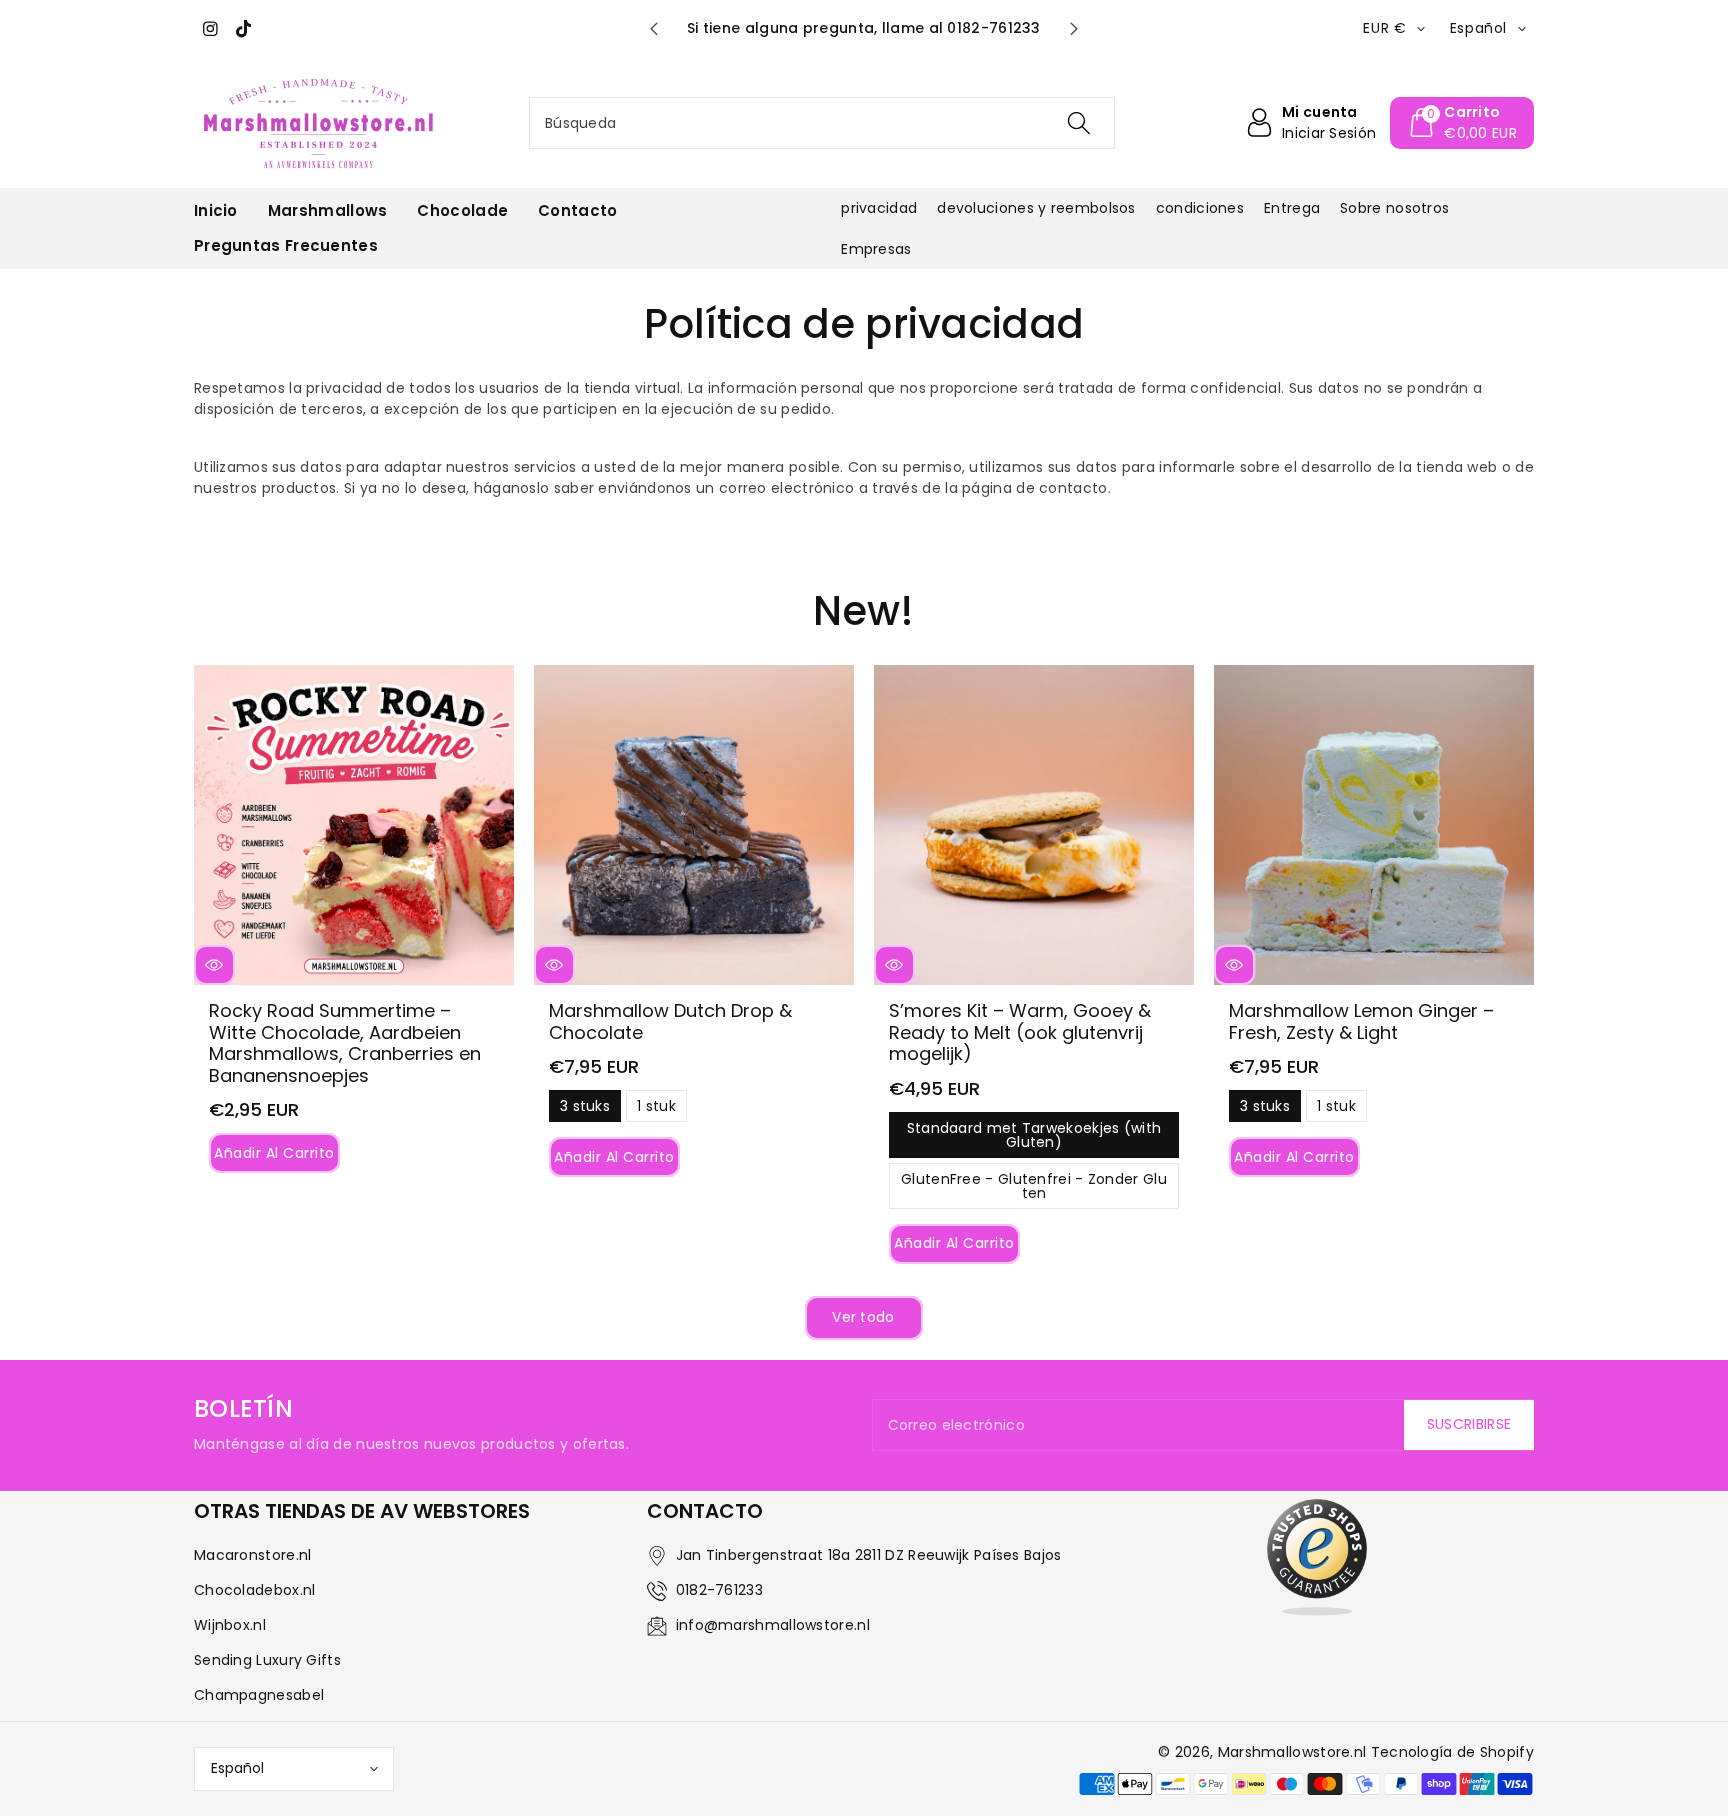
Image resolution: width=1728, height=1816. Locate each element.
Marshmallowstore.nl (1292, 1752)
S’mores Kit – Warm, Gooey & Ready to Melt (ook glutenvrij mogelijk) (1020, 1032)
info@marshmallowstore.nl (773, 1625)
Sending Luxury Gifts (267, 1660)
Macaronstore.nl (253, 1555)
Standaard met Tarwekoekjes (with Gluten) (1034, 1138)
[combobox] (822, 123)
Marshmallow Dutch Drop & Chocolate (670, 1021)
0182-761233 (719, 1590)
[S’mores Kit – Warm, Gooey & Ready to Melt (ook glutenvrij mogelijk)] (1034, 825)
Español (237, 1768)
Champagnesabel (259, 1695)
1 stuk (656, 1109)
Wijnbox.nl (230, 1625)
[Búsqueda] (1079, 123)
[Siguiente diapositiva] (1074, 29)
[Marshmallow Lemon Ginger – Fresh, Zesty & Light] (1374, 825)
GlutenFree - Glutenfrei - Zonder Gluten (1034, 1189)
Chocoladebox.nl (255, 1590)
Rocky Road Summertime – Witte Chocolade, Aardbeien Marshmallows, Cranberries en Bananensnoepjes (345, 1043)
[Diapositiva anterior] (654, 29)
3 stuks (585, 1109)
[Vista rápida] (214, 965)
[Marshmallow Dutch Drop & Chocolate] (694, 825)
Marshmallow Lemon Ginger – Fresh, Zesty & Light (1361, 1021)
